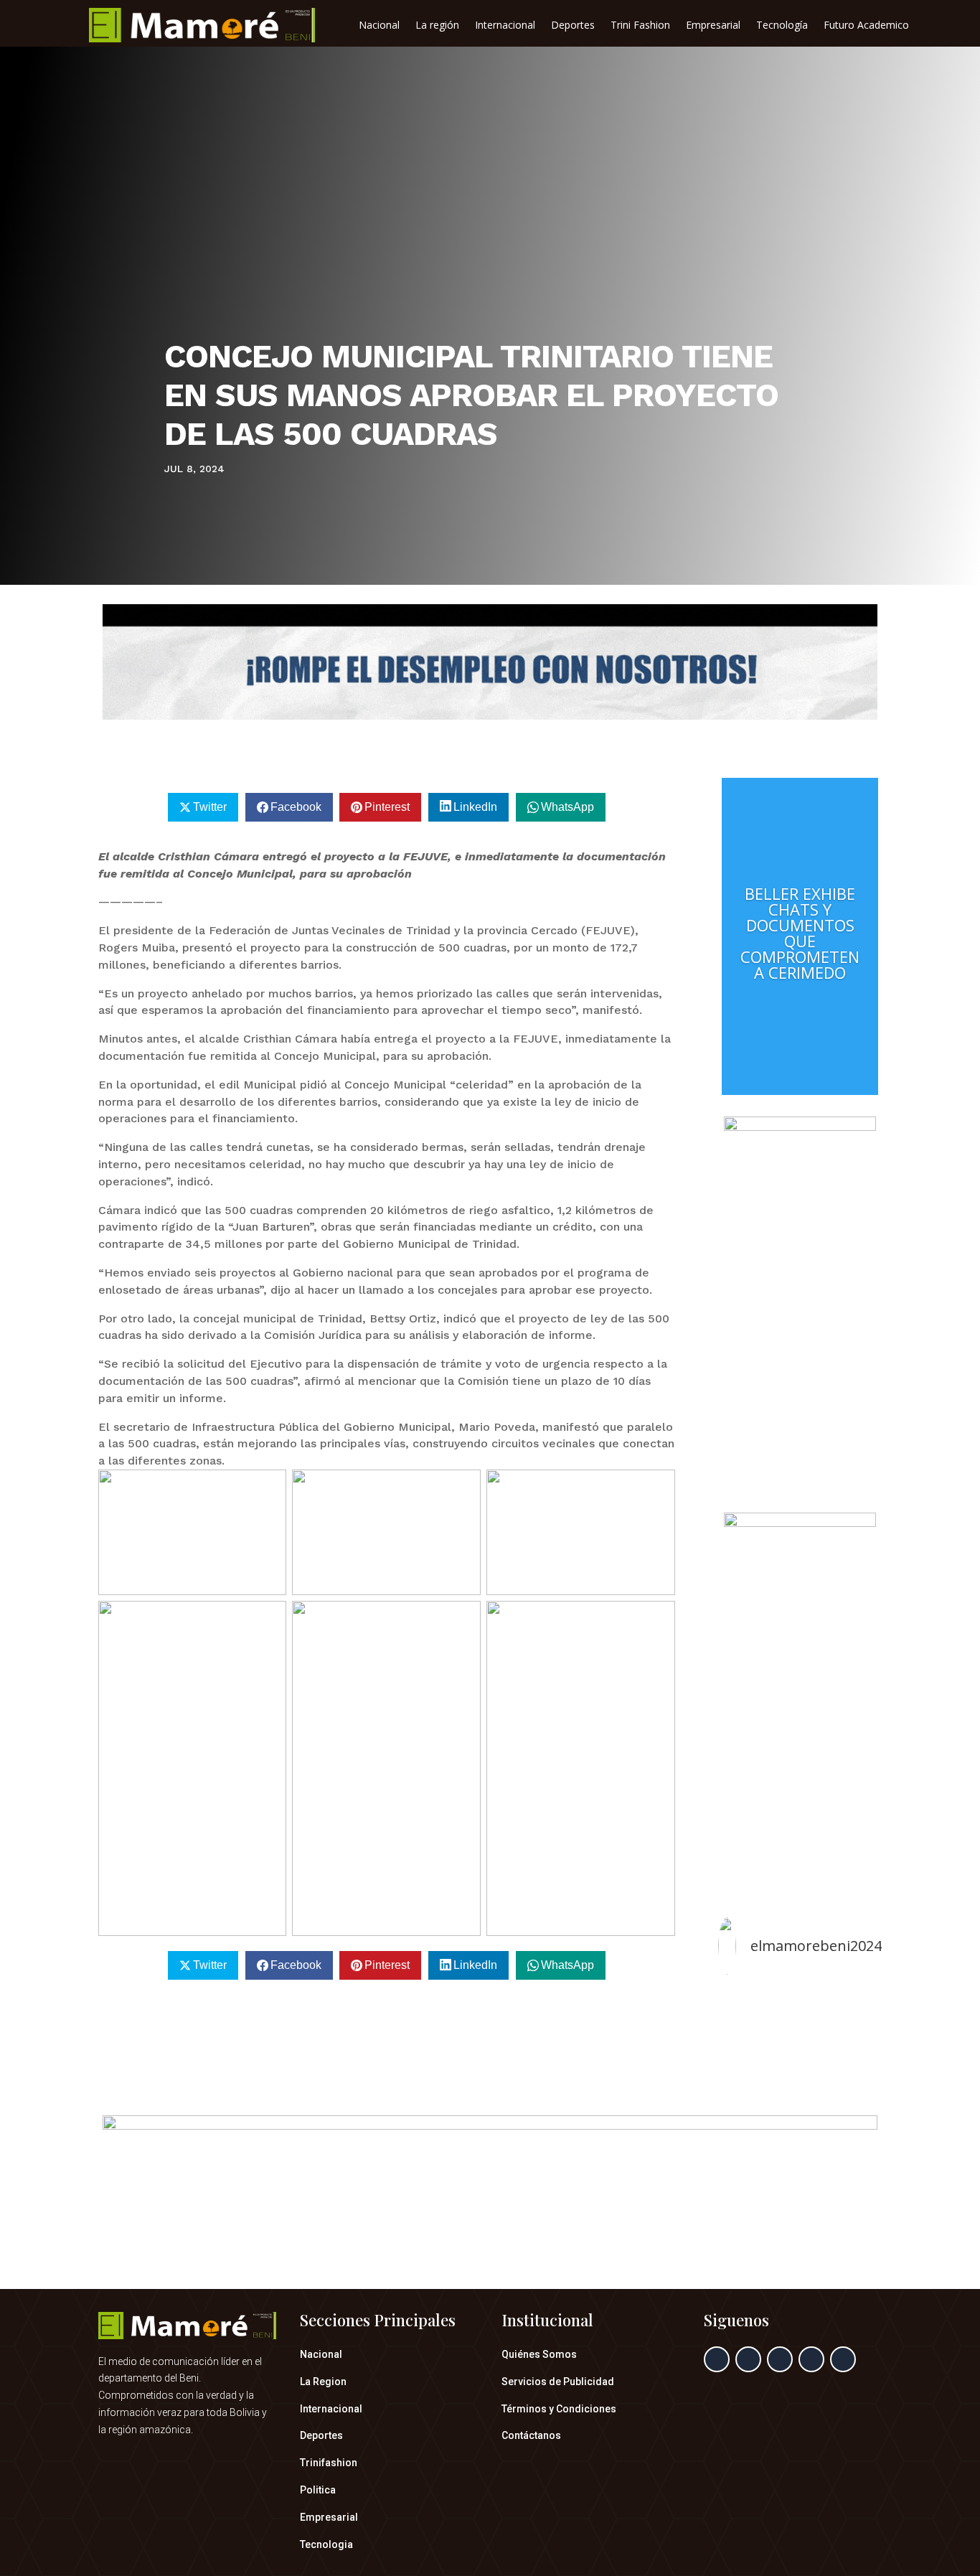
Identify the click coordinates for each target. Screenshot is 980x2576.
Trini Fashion (640, 26)
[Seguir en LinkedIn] (811, 2359)
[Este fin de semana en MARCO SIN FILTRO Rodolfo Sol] (800, 2026)
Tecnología (782, 26)
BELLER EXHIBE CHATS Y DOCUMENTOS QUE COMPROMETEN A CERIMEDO (800, 933)
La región (437, 26)
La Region (323, 2382)
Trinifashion (329, 2463)
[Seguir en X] (748, 2359)
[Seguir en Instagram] (780, 2359)
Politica (318, 2490)
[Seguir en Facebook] (717, 2359)
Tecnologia (326, 2544)
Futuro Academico (866, 26)
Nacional (379, 26)
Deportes (573, 26)
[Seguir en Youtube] (843, 2359)
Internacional (505, 26)
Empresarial (713, 26)
